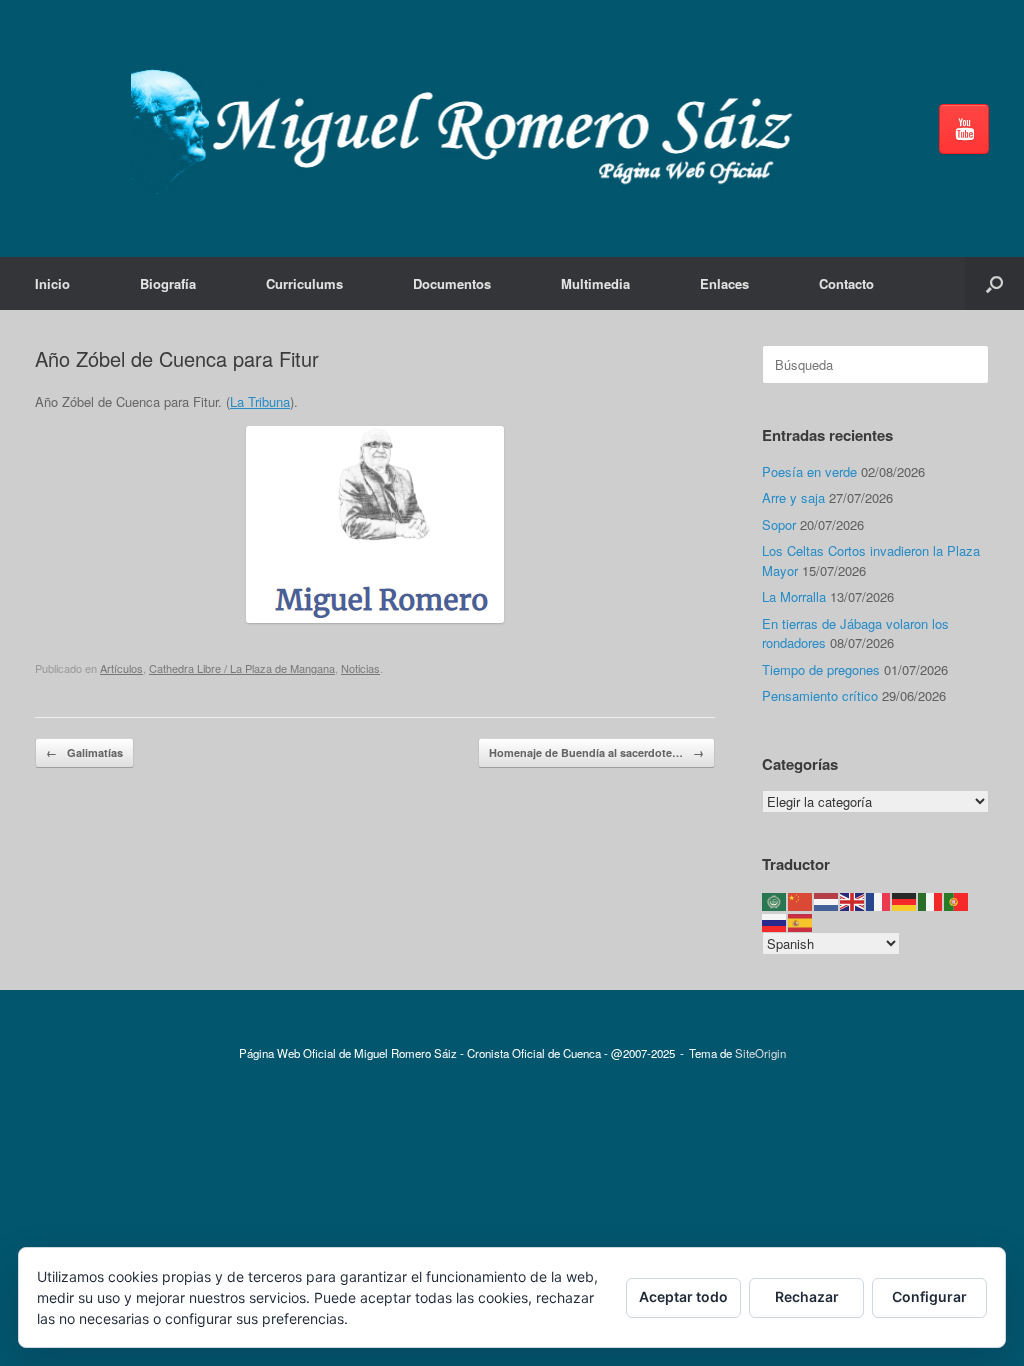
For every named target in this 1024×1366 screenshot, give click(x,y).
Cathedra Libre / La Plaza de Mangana (242, 668)
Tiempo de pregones (821, 669)
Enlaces (724, 283)
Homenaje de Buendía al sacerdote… (596, 752)
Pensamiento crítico (820, 695)
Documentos (452, 283)
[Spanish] (801, 920)
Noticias (360, 668)
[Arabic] (775, 900)
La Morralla (794, 596)
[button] (994, 283)
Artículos (121, 668)
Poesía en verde (809, 471)
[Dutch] (827, 900)
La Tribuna (260, 401)
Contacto (846, 283)
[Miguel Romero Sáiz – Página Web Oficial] (471, 128)
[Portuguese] (957, 900)
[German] (905, 900)
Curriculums (304, 283)
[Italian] (931, 900)
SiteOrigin (760, 1053)
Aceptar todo (683, 1296)
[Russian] (775, 920)
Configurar (929, 1296)
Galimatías (84, 752)
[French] (879, 900)
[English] (853, 900)
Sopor (779, 524)
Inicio (52, 283)
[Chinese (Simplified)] (801, 900)
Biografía (168, 283)
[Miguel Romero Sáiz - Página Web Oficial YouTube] (964, 129)
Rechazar (807, 1296)
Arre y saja (793, 497)
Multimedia (595, 283)
